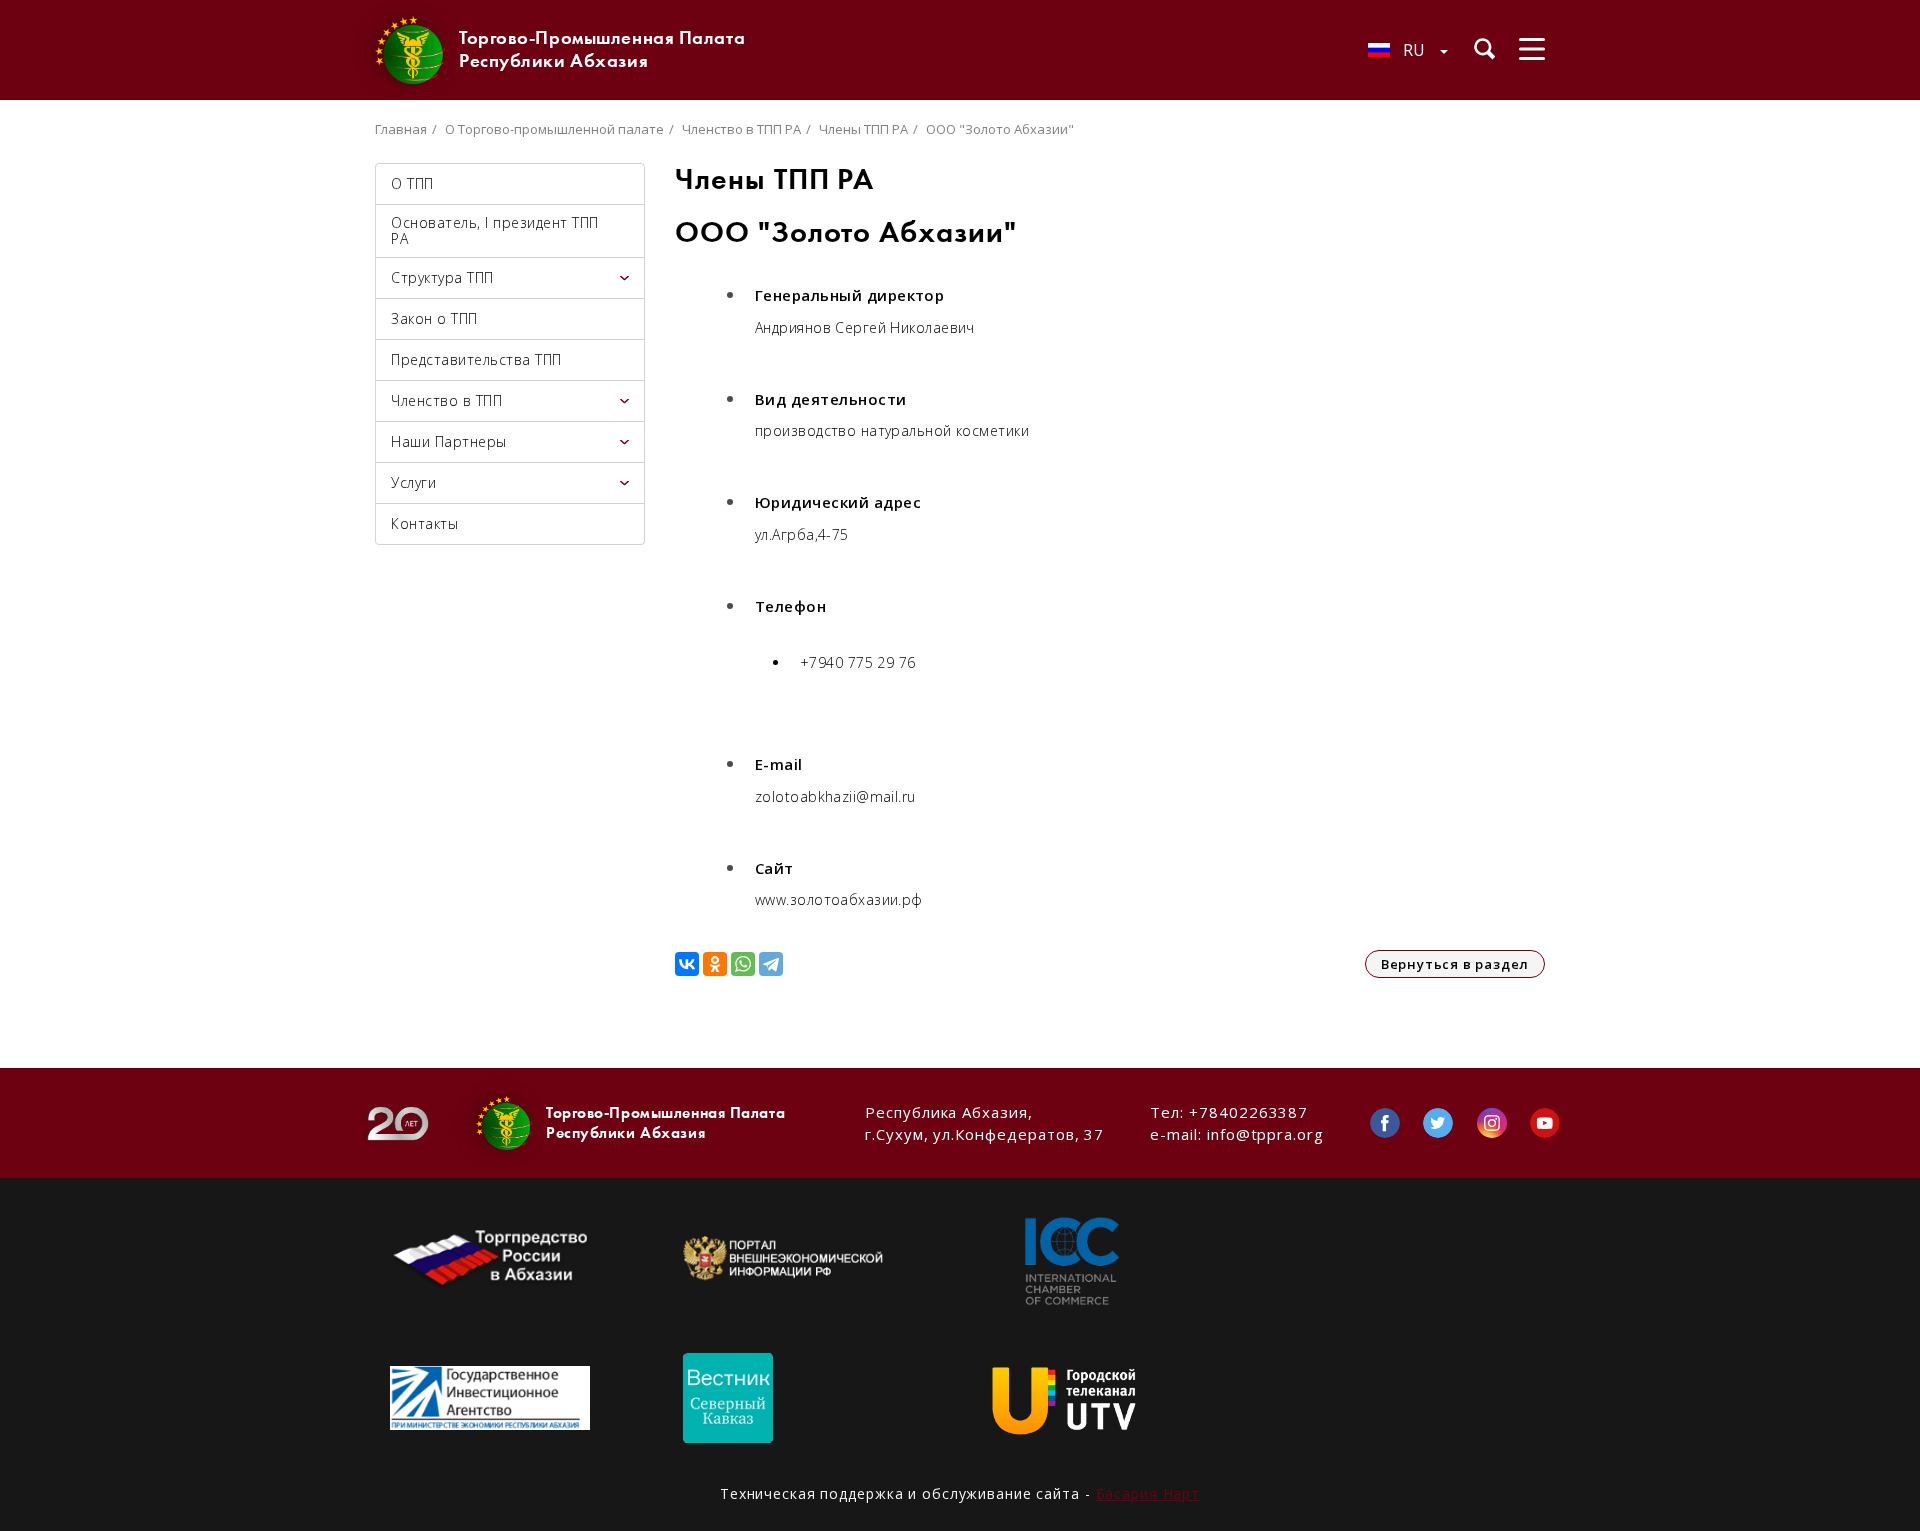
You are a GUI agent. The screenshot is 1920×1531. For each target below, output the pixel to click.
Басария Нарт (1148, 1493)
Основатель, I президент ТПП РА (495, 230)
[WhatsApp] (743, 964)
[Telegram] (771, 964)
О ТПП (412, 183)
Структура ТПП (442, 277)
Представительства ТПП (476, 359)
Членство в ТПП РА (741, 129)
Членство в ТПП (446, 400)
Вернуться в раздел (1455, 964)
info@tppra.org (1265, 1134)
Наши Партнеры (449, 441)
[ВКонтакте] (687, 964)
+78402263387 (1248, 1112)
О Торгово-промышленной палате (554, 129)
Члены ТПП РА (863, 129)
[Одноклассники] (715, 964)
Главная (401, 129)
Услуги (413, 482)
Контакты (424, 523)
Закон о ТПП (434, 318)
